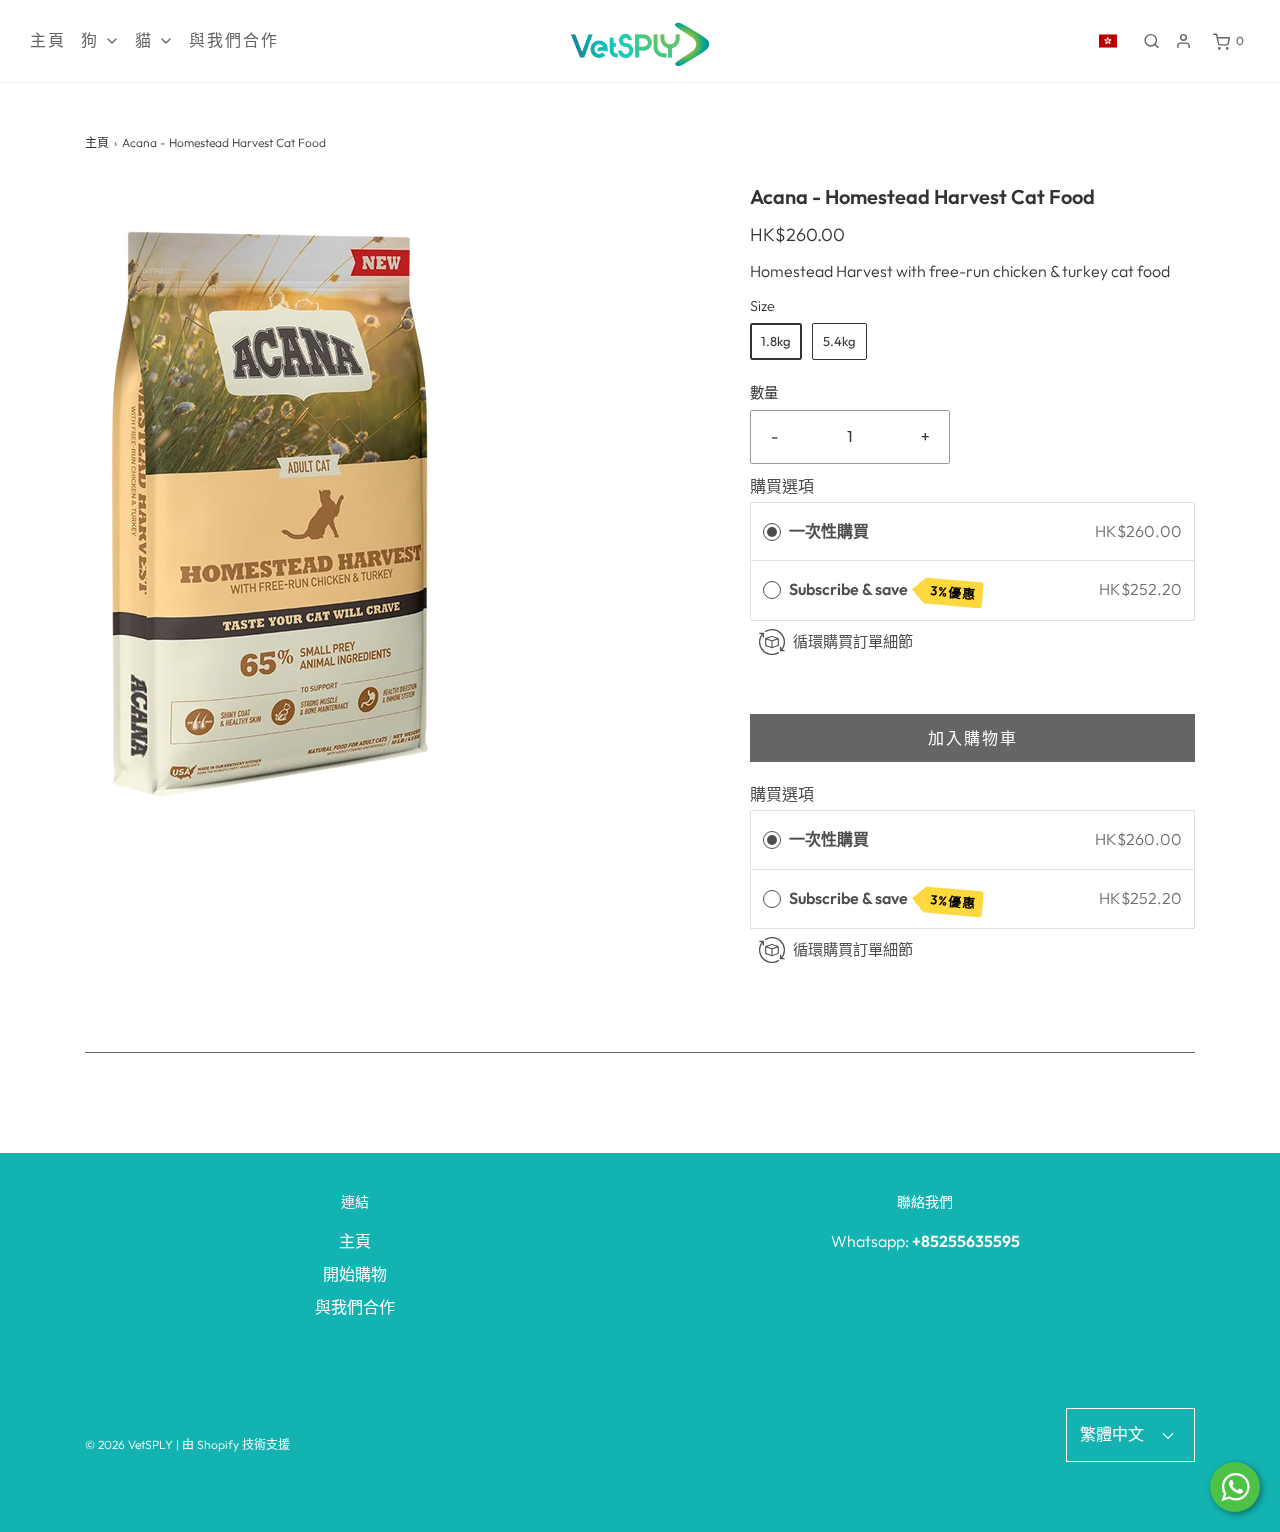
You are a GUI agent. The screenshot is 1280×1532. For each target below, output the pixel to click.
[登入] (1183, 41)
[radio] (772, 532)
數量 (764, 393)
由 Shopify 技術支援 (236, 1444)
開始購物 (355, 1274)
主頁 (48, 40)
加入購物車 (973, 738)
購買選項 (782, 486)
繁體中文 (1113, 1434)
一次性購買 (829, 531)
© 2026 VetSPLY (129, 1444)
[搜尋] (1151, 41)
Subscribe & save (883, 590)
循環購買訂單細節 (853, 641)
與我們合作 (234, 40)
